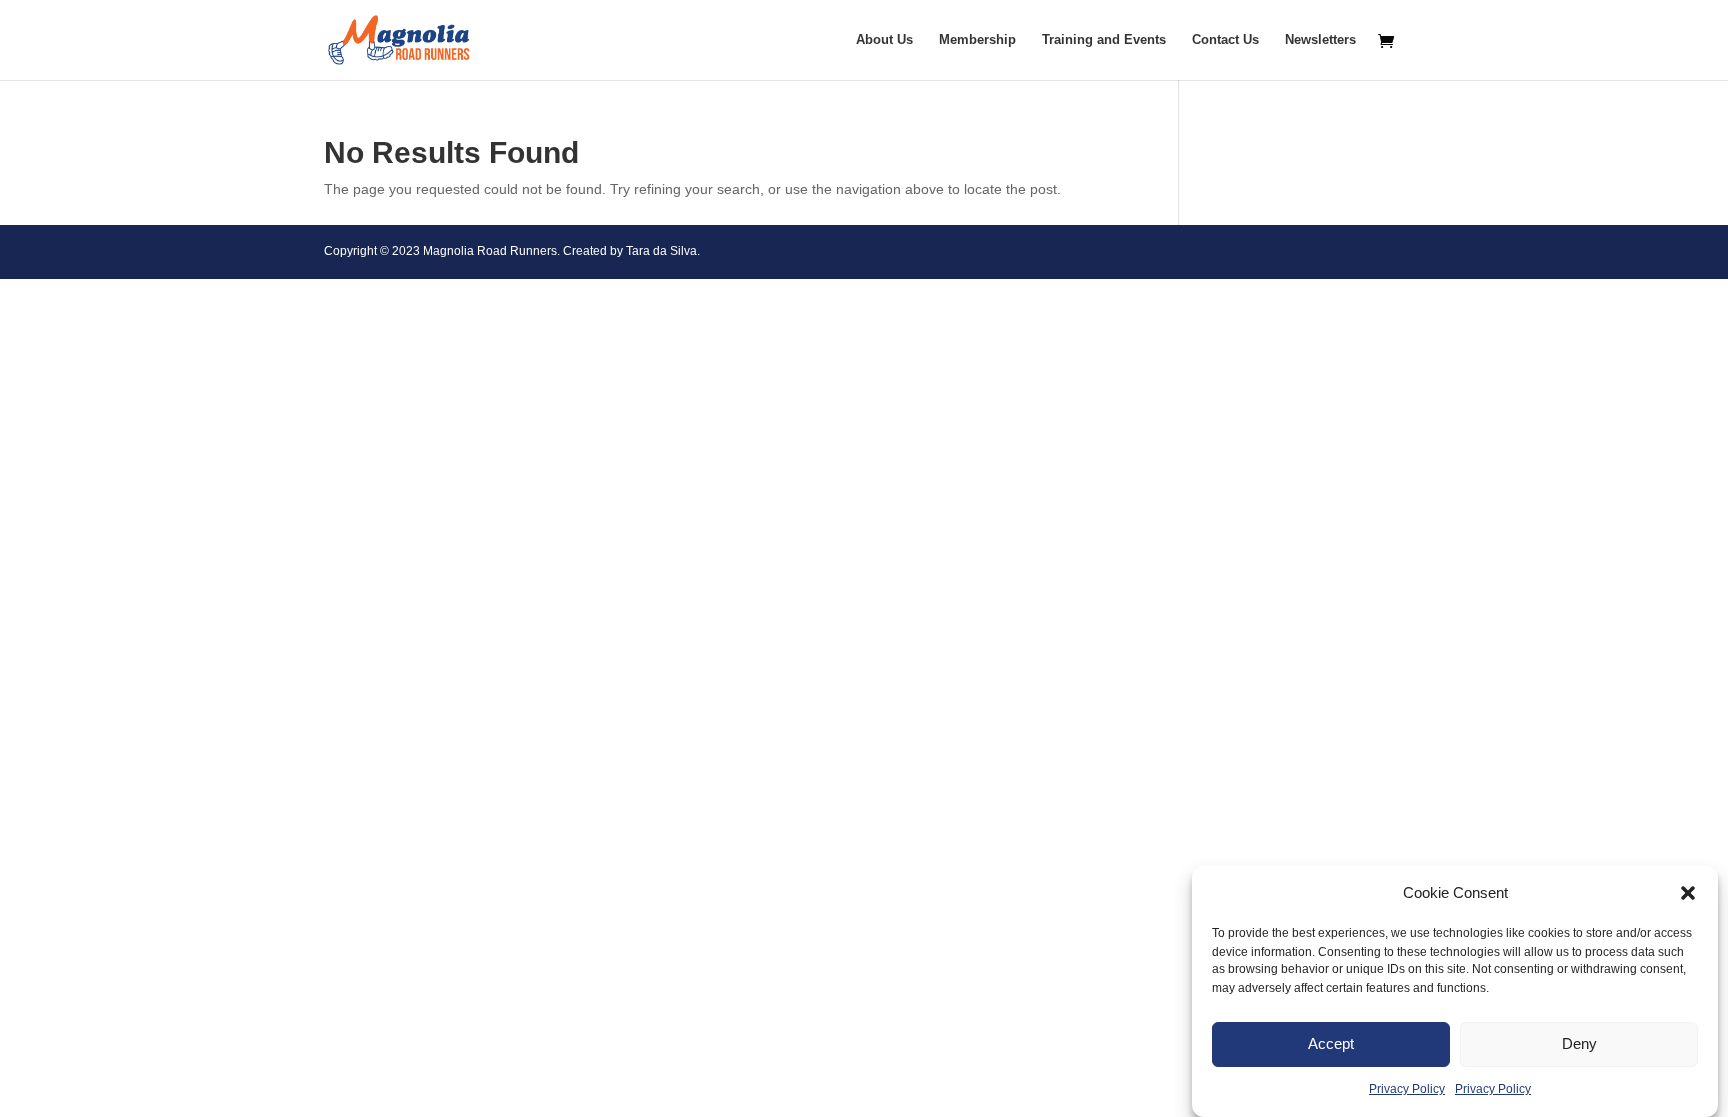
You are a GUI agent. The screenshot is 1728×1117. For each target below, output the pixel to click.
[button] (1688, 893)
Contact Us (1225, 40)
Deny (1579, 1044)
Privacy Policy (1407, 1089)
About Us (884, 40)
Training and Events (1104, 40)
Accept (1331, 1044)
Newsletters (1320, 40)
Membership (977, 40)
